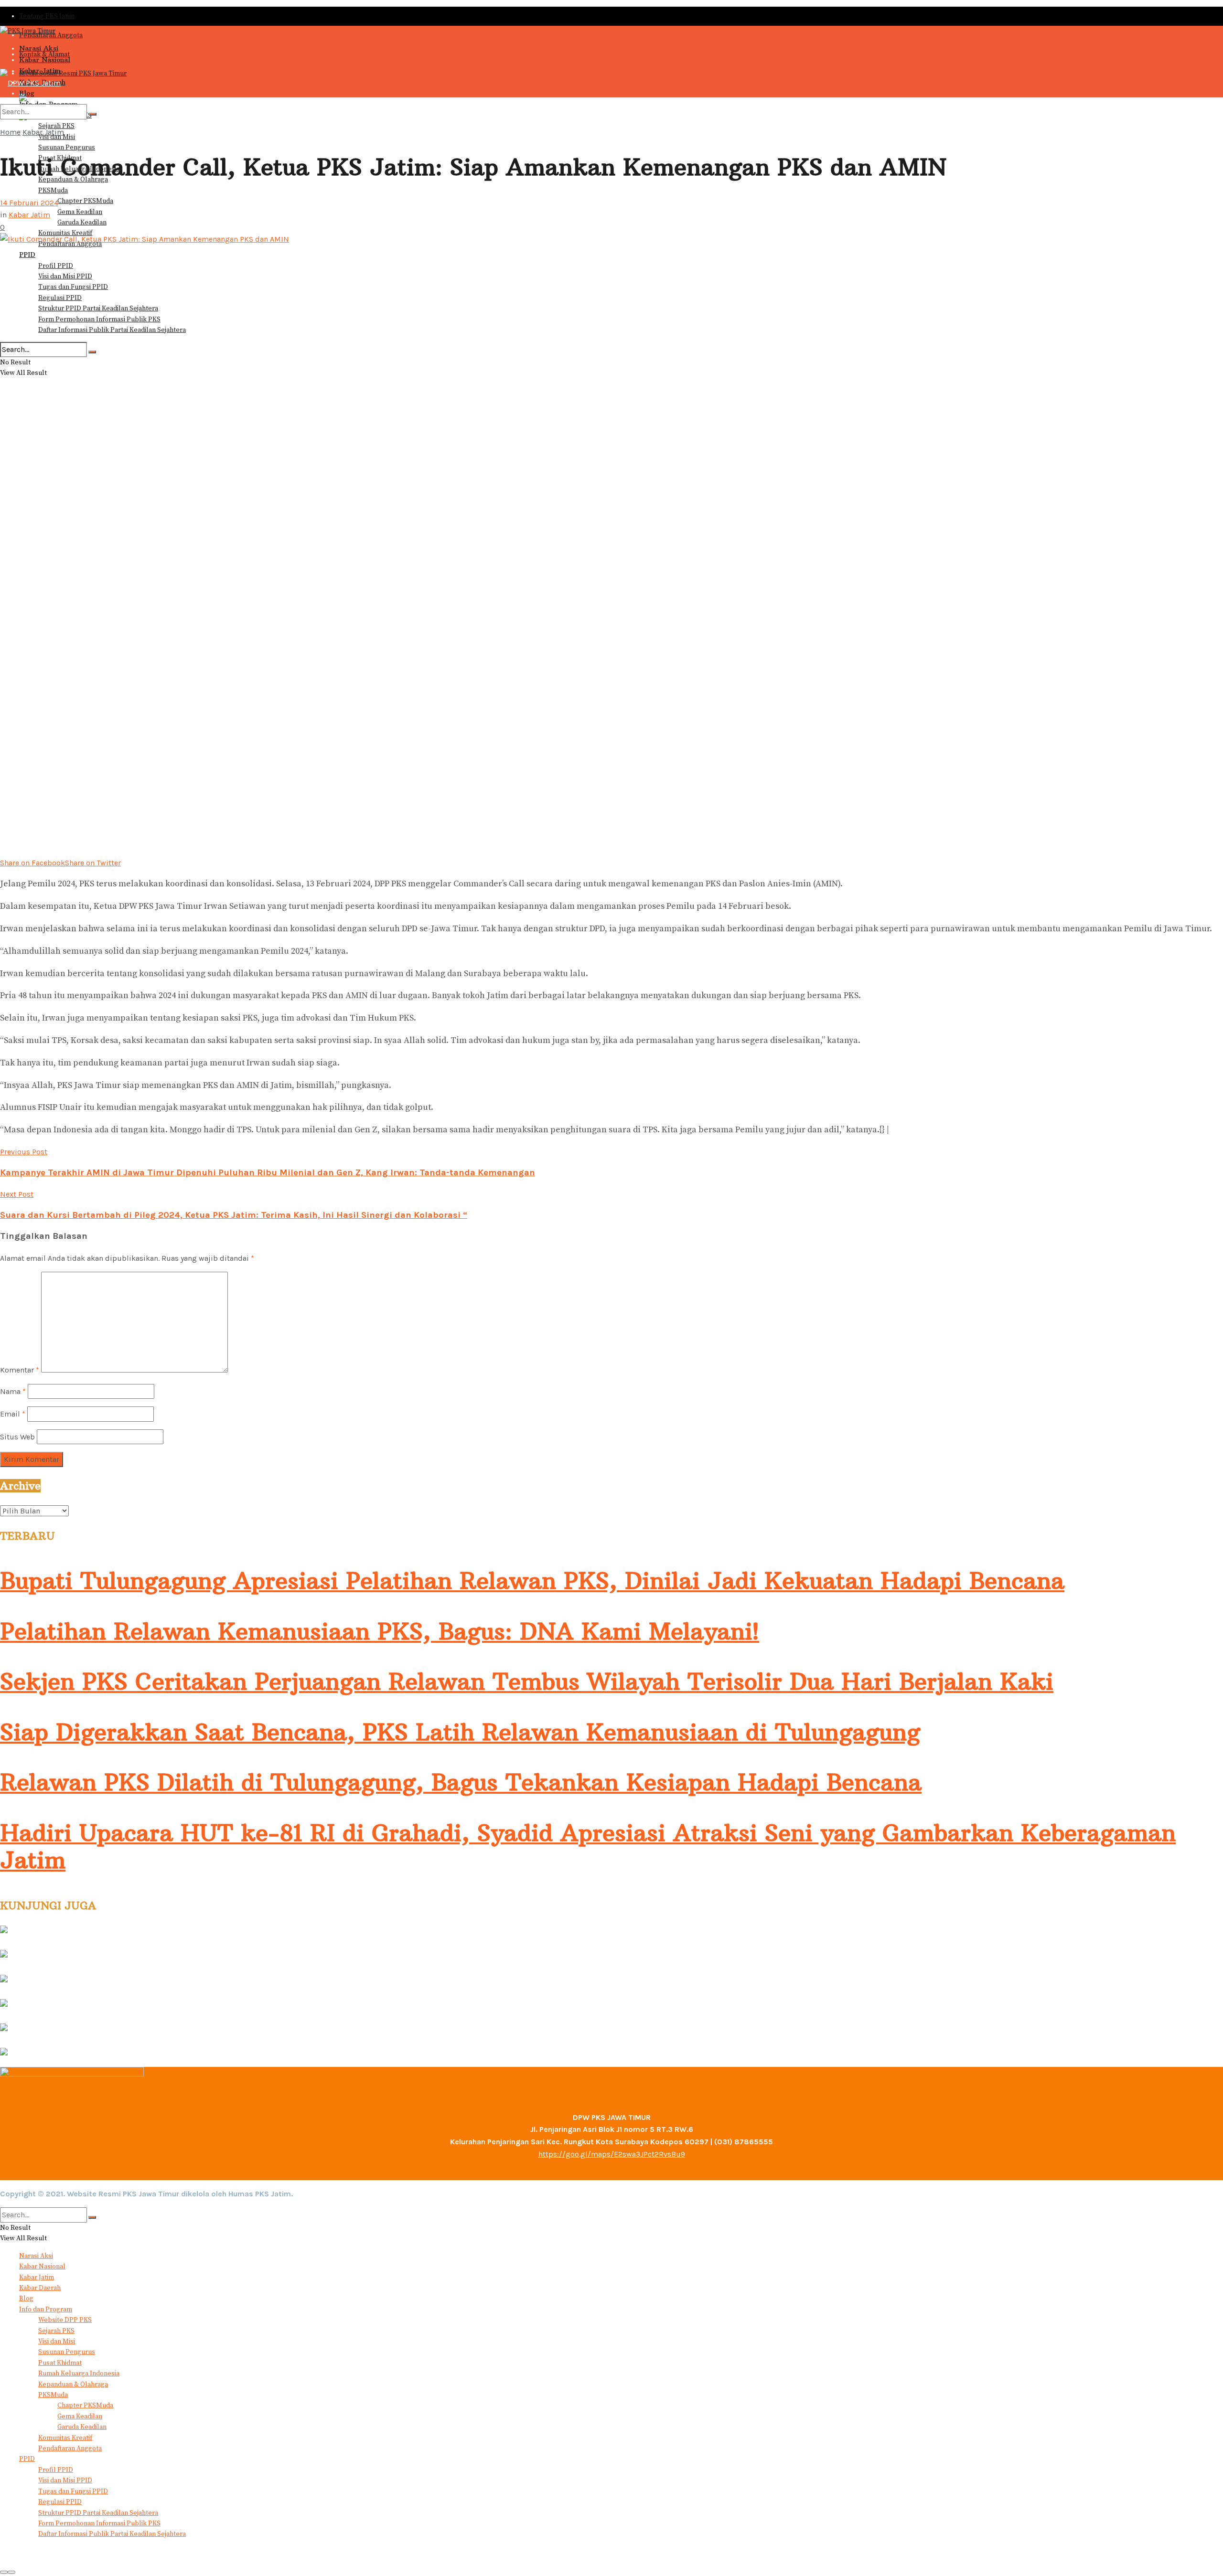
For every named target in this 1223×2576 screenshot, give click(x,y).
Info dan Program (46, 2310)
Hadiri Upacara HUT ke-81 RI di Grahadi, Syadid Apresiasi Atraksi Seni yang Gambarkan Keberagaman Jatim (588, 1847)
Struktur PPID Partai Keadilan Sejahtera (98, 309)
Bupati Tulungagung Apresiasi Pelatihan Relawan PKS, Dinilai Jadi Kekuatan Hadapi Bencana (532, 1581)
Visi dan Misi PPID (65, 277)
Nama (13, 1391)
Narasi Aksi (39, 48)
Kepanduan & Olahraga (73, 2384)
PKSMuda (53, 191)
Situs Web (17, 1437)
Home (10, 132)
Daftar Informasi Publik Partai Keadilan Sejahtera (112, 330)
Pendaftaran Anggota (70, 2448)
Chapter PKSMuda (85, 201)
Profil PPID (56, 266)
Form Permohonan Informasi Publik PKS (99, 319)
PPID (27, 255)
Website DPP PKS (65, 2320)
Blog (26, 2299)
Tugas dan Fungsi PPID (73, 287)
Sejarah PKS (56, 2331)
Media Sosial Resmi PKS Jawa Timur (73, 74)
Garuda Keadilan (82, 223)
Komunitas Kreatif (65, 2438)
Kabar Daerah (40, 2288)
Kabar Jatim (43, 132)
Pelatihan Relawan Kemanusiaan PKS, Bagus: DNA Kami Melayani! (380, 1631)
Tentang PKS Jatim (47, 16)
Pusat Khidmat (60, 2363)
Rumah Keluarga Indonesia (79, 2374)
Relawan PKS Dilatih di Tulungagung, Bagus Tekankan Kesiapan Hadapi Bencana (461, 1782)
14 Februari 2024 (29, 203)
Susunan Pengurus (67, 148)
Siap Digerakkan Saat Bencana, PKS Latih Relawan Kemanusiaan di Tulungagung (460, 1732)
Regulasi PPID (60, 298)
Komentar (20, 1370)
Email (13, 1414)
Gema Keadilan (80, 212)
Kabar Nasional (45, 60)
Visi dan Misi (57, 2342)
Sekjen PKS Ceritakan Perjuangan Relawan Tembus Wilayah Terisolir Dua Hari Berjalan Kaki (527, 1682)
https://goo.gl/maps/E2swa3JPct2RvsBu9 (612, 2154)
